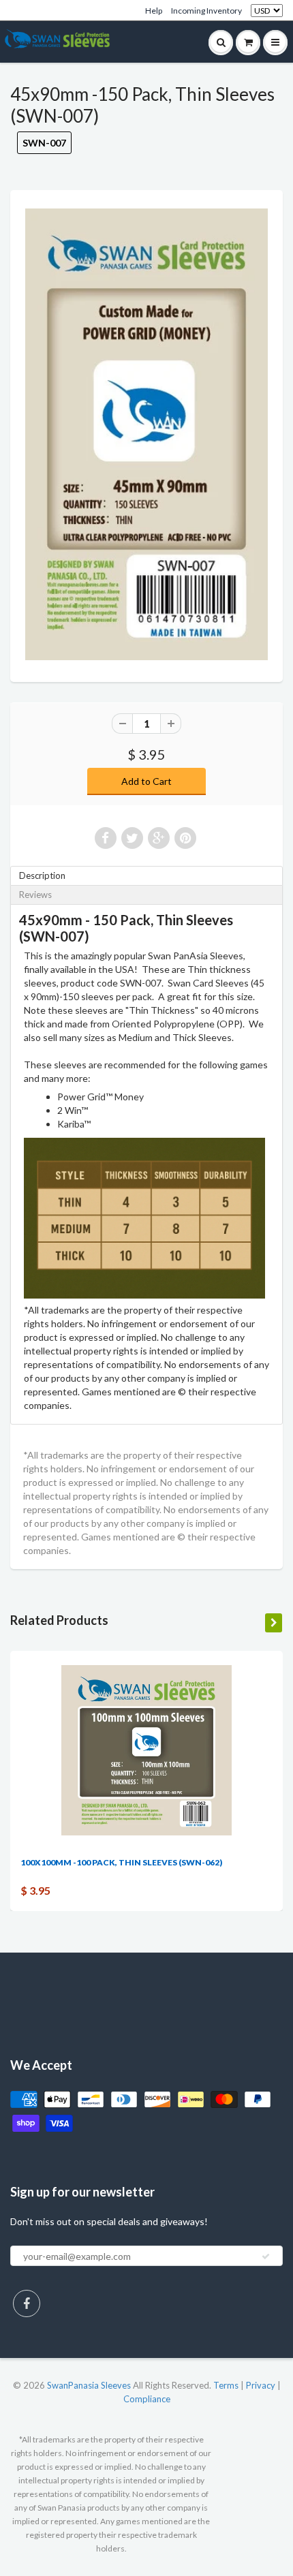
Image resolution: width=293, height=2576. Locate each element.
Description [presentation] (42, 875)
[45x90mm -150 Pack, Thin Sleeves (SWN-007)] (146, 434)
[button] (292, 2570)
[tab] (146, 876)
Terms (226, 2385)
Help (154, 11)
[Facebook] (27, 2303)
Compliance (147, 2399)
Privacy (261, 2385)
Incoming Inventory (206, 11)
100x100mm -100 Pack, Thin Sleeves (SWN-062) (121, 1862)
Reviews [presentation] (35, 895)
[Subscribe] (266, 2256)
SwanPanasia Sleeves (89, 2385)
